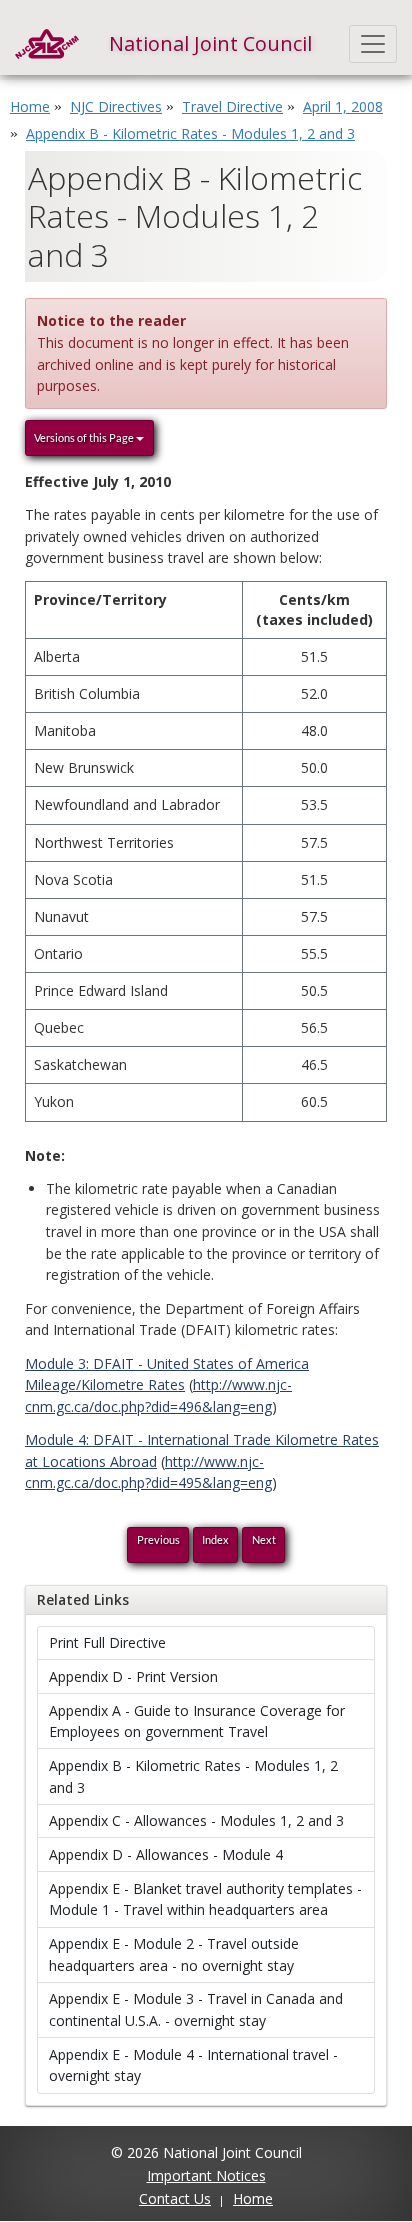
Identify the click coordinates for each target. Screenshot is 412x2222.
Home (30, 106)
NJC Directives (116, 106)
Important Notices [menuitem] (206, 2175)
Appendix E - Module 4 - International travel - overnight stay (193, 2065)
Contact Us (175, 2198)
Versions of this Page (85, 437)
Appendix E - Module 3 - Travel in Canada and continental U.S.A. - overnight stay (196, 2009)
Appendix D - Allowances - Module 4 (166, 1854)
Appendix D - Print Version (133, 1676)
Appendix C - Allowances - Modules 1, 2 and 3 (196, 1820)
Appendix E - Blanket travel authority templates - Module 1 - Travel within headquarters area (205, 1899)
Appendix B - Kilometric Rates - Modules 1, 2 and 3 (193, 1776)
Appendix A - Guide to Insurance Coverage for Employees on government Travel (197, 1721)
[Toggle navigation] (373, 44)
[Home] (47, 44)
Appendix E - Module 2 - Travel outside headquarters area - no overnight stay (174, 1954)
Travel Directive (232, 106)
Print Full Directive (107, 1642)
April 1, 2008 (343, 106)
